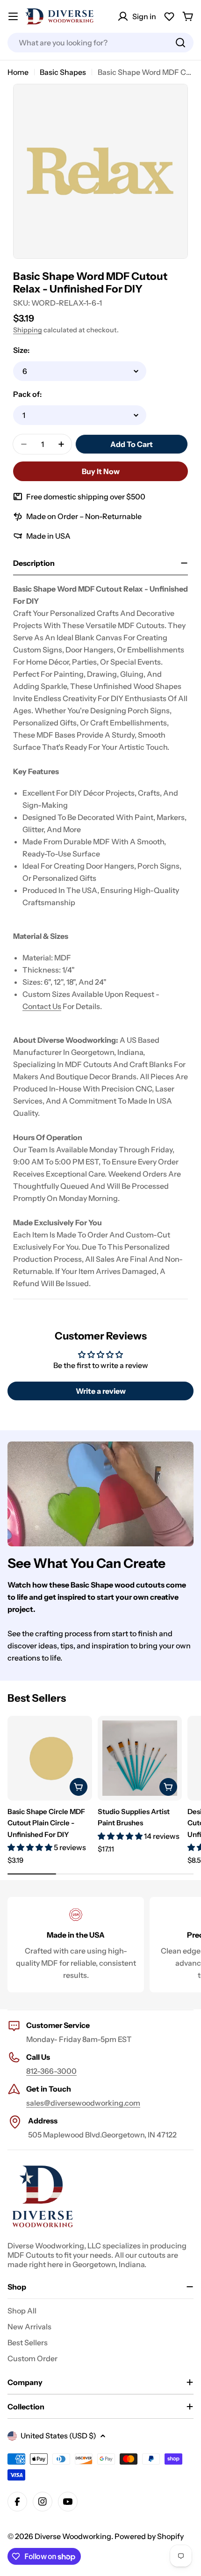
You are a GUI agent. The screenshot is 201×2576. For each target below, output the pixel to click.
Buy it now (101, 471)
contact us (42, 1006)
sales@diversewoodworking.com (83, 2103)
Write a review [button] (101, 1391)
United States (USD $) (58, 2436)
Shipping (28, 330)
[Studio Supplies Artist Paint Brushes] (140, 1758)
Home (18, 72)
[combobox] (100, 43)
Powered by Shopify (149, 2536)
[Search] (180, 43)
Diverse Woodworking (73, 2536)
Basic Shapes (63, 72)
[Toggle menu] (13, 16)
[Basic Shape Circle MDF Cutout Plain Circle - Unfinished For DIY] (50, 1758)
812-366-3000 (51, 2071)
